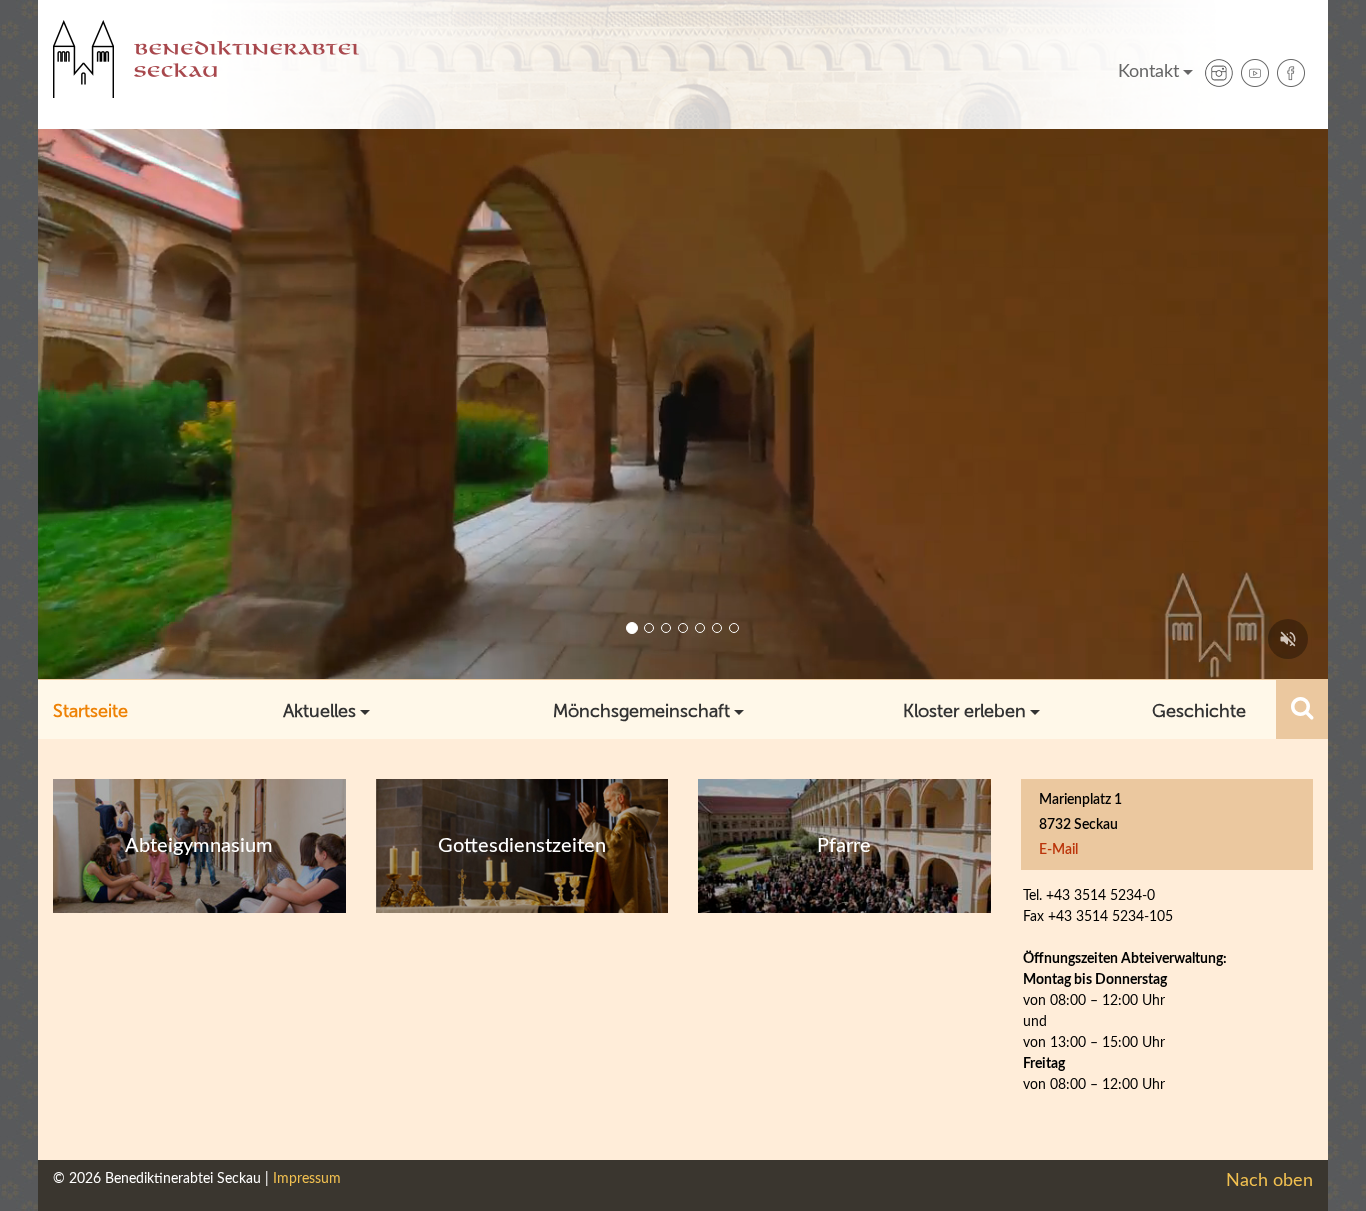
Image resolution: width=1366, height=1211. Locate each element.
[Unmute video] (1288, 639)
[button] (1302, 709)
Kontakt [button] (1148, 72)
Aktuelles (319, 711)
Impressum (307, 1178)
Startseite (90, 711)
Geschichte (1199, 711)
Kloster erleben (964, 711)
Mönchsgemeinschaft (641, 711)
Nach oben (1269, 1181)
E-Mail (1058, 849)
